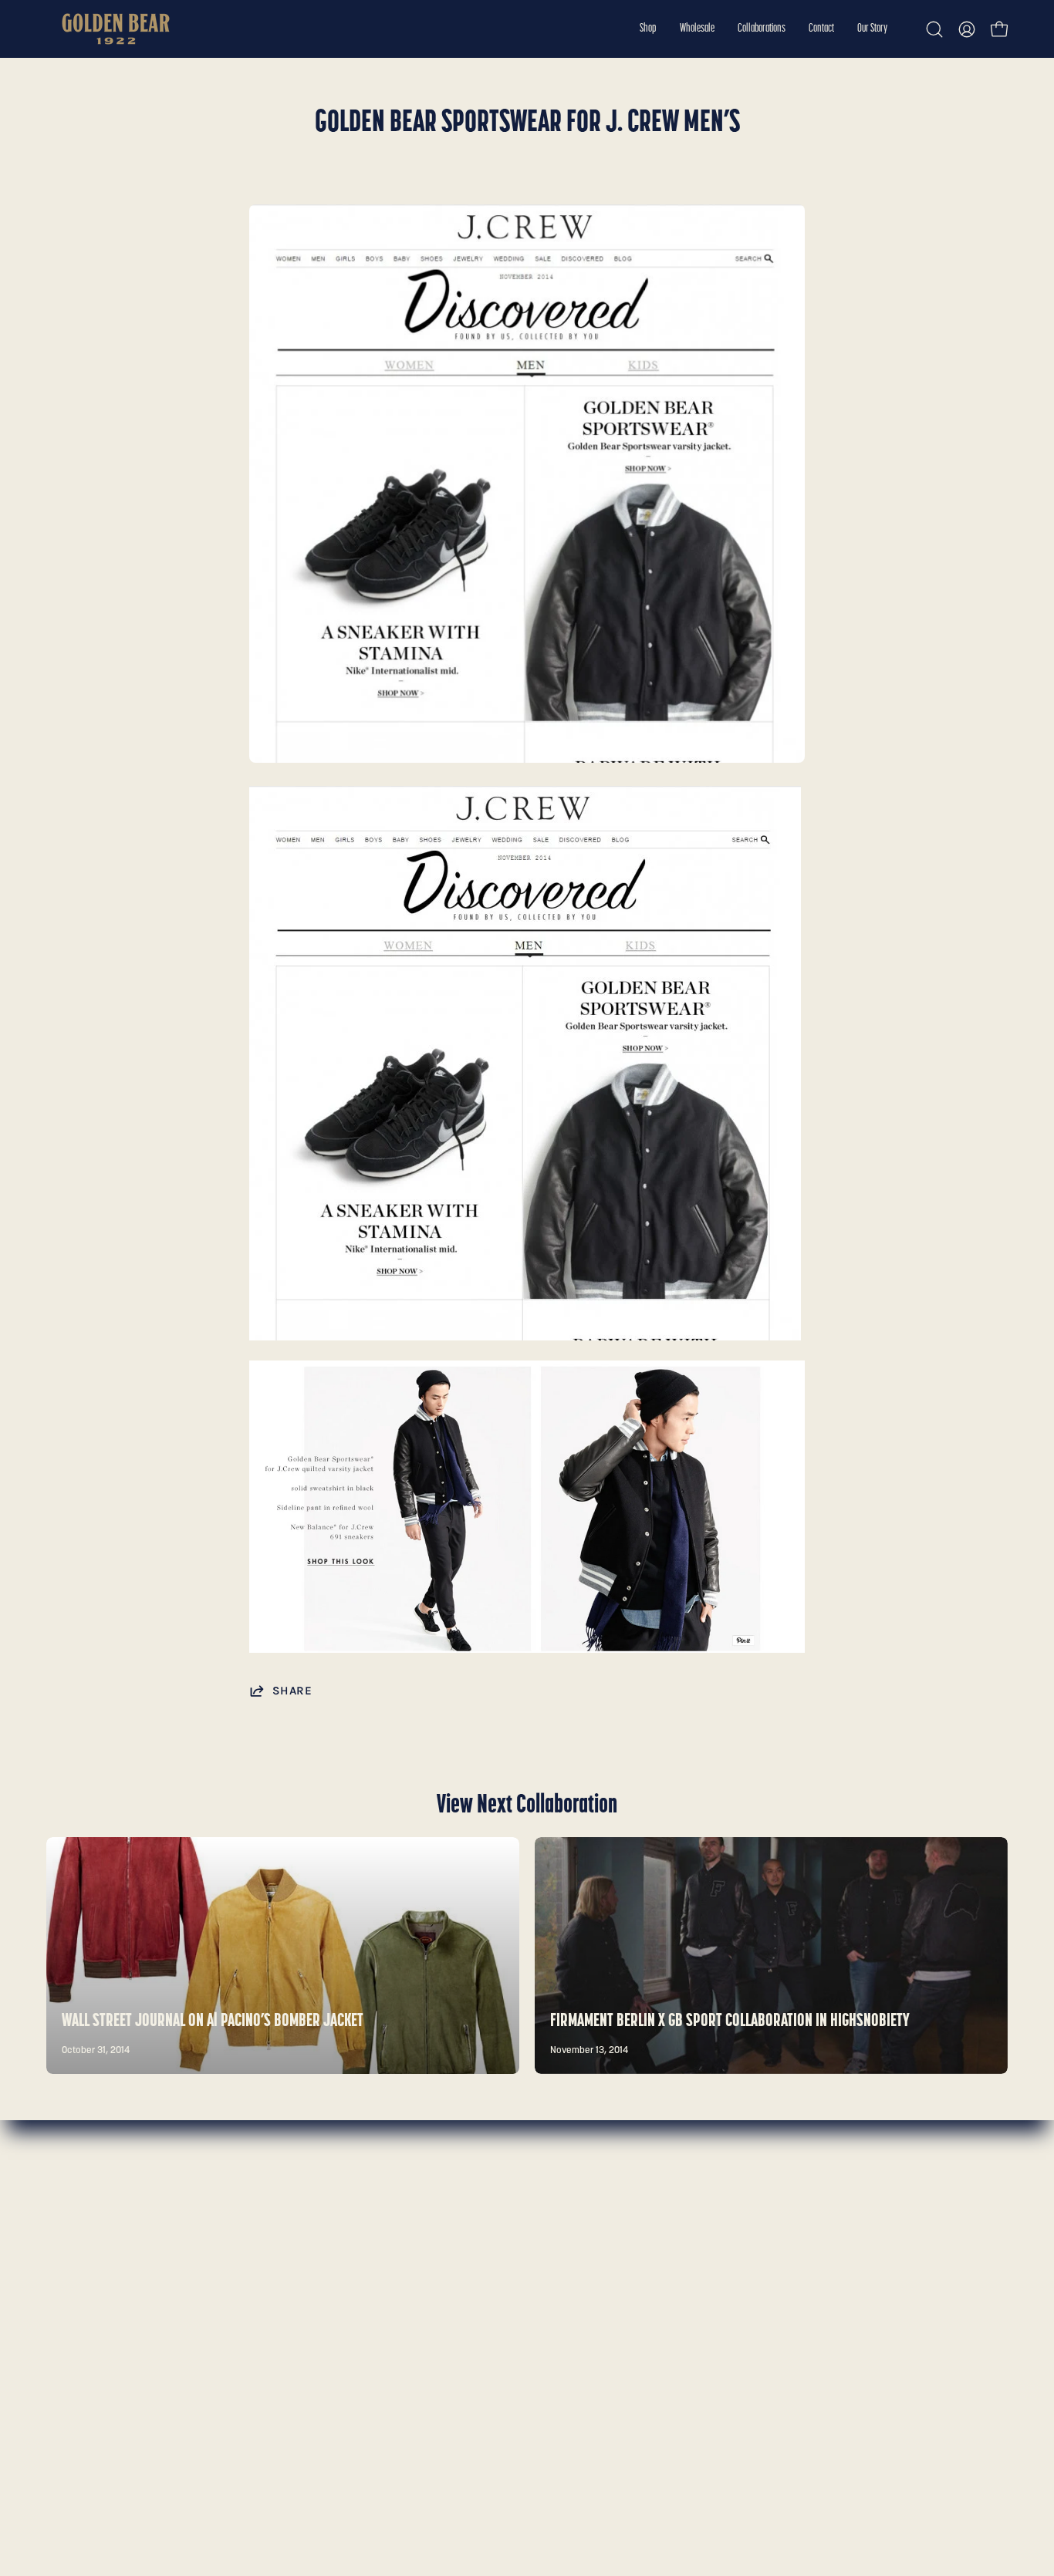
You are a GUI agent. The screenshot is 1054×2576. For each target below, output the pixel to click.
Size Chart (274, 2239)
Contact (69, 2292)
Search (264, 2212)
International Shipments (312, 2292)
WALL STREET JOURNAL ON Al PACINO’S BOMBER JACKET (213, 2021)
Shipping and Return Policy (319, 2265)
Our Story (73, 2319)
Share (292, 1691)
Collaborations (86, 2265)
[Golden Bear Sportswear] (116, 29)
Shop (61, 2212)
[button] (648, 29)
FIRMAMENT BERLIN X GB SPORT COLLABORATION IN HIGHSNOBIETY (730, 2021)
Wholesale (75, 2239)
